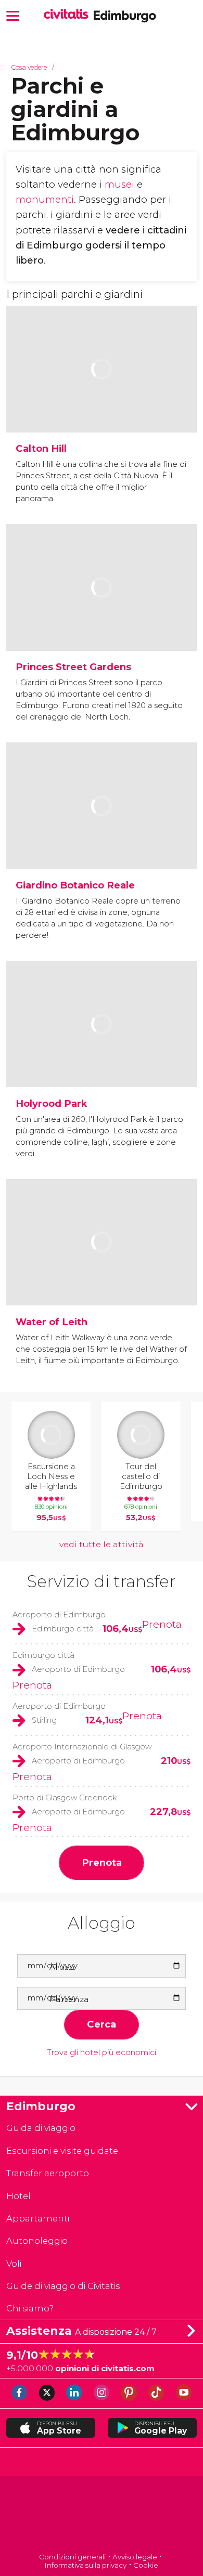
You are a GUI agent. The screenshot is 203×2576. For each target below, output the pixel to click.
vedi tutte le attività (102, 1544)
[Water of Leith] (102, 1273)
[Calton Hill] (102, 400)
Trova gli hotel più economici (102, 2053)
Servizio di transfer (102, 1581)
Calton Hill (41, 448)
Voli (14, 2264)
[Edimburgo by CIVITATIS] (68, 15)
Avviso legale (135, 2557)
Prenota (162, 1624)
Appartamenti (38, 2218)
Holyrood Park (52, 1103)
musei (119, 184)
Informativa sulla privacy (86, 2565)
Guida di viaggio (41, 2128)
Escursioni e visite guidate (62, 2151)
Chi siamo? (30, 2308)
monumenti (45, 199)
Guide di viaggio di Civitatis (63, 2286)
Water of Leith (52, 1322)
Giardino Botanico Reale (75, 885)
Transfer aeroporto (48, 2173)
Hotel (18, 2196)
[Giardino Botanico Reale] (102, 837)
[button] (13, 15)
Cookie (146, 2565)
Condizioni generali (72, 2557)
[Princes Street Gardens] (102, 618)
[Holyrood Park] (102, 1055)
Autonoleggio (37, 2241)
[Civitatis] (102, 2515)
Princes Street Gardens (73, 667)
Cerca (102, 2024)
